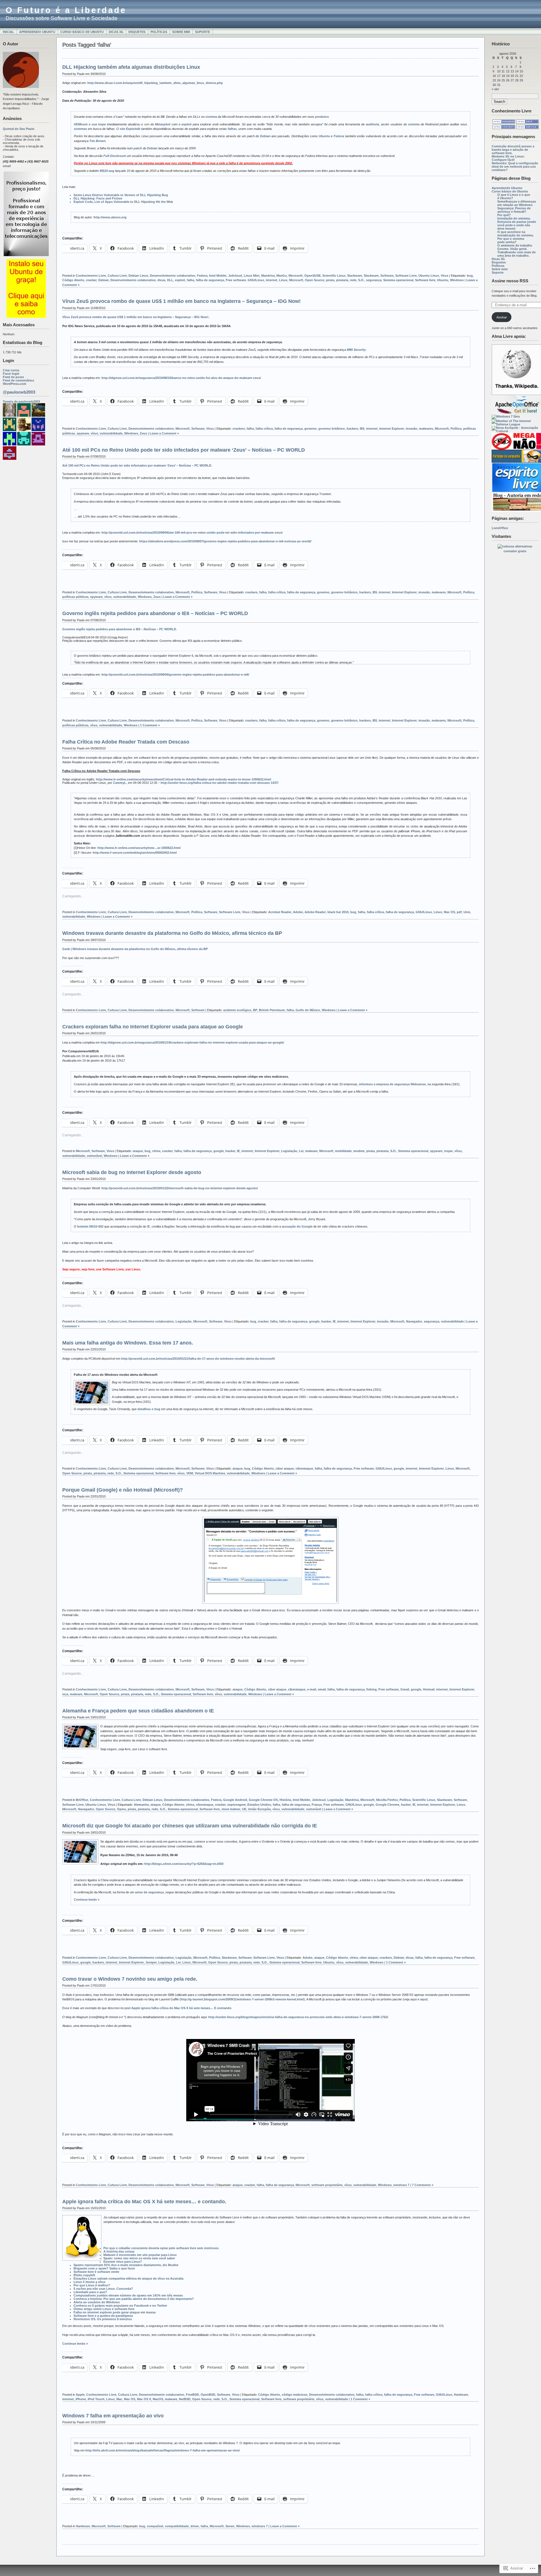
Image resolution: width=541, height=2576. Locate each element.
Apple (80, 2395)
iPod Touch (96, 2399)
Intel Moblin (218, 276)
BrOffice (82, 1800)
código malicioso (295, 2395)
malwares (426, 429)
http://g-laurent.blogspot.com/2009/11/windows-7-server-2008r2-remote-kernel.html (242, 1999)
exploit (187, 124)
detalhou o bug (149, 1409)
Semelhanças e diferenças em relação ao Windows (517, 203)
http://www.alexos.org (110, 217)
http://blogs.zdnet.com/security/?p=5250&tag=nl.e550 (184, 1864)
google (219, 1151)
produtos (322, 117)
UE (244, 1809)
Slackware (355, 276)
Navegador (414, 1321)
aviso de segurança (149, 1892)
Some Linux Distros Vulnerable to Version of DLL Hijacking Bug (121, 195)
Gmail (405, 1689)
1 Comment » (150, 725)
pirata (330, 280)
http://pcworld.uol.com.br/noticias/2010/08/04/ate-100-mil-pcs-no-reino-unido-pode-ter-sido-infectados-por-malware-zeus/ (192, 532)
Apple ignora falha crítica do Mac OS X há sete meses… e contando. (144, 2202)
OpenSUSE (312, 276)
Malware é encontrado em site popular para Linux (140, 2255)
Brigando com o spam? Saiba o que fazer (104, 2268)
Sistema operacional (398, 280)
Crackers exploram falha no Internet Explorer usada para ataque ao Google (153, 1027)
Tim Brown (97, 141)
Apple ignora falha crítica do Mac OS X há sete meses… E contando (181, 2008)
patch (138, 148)
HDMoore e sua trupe (90, 124)
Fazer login (11, 374)
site (123, 129)
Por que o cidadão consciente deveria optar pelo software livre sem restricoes (161, 2248)
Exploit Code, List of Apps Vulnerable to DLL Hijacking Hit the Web (123, 202)
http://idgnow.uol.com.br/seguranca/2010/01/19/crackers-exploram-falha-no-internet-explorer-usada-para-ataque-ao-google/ (192, 1042)
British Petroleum (272, 1010)
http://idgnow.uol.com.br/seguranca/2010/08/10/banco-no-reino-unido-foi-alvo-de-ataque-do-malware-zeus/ (181, 378)
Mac (119, 2399)
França (317, 1805)
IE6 (362, 429)
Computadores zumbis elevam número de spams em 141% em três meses (128, 2295)
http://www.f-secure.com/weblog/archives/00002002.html (135, 853)
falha (190, 280)
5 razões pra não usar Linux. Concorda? (103, 2289)
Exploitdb (133, 129)
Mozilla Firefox (387, 1800)
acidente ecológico (237, 1010)
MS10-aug (107, 171)
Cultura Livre (117, 276)
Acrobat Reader (280, 912)
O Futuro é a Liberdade (66, 10)
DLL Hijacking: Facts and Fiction (98, 198)
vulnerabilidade (111, 433)
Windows (457, 280)
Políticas (159, 32)
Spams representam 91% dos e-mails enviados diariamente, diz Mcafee (126, 2265)
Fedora (339, 136)
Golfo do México (308, 1010)
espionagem (237, 1805)
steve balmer (231, 1809)
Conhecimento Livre (91, 276)
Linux (283, 280)
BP (255, 1010)
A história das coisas (119, 2251)
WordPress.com (15, 384)
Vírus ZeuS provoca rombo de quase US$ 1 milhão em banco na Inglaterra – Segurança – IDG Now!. (136, 317)
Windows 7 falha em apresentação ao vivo (113, 2416)
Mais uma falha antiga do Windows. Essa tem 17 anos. (128, 1343)
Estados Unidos (259, 1805)
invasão (412, 429)
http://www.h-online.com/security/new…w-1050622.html (139, 848)
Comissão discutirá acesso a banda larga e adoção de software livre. (513, 150)
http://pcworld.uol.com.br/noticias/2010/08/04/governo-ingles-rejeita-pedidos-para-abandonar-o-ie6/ (175, 674)
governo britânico (332, 429)
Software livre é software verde (96, 2272)
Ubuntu (324, 136)
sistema (211, 117)
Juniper (151, 1962)
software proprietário (327, 2185)
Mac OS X (144, 2399)
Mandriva (268, 276)
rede (353, 280)
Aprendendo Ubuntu (37, 32)
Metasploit (162, 124)
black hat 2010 (338, 912)
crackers (239, 429)
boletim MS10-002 (91, 1226)
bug (470, 276)
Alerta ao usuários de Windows (97, 2302)
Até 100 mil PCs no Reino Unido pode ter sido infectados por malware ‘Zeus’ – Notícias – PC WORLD (184, 450)
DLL (170, 280)
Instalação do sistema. (514, 218)
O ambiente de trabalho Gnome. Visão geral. (515, 247)
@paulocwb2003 (19, 392)
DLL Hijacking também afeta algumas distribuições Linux (131, 67)
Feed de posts (13, 377)
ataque (138, 1151)
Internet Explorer (392, 429)
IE (238, 1151)
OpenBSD (208, 2395)
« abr (495, 89)
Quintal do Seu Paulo (19, 129)
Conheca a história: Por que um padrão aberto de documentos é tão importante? (134, 2299)
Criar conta (11, 370)
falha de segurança (210, 280)
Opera (121, 1809)
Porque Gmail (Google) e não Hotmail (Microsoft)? (123, 1490)
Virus (444, 276)
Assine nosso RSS (510, 281)
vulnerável (94, 1156)
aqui (413, 1999)
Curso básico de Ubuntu (82, 32)
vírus (94, 433)
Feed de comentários (18, 380)
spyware (83, 433)
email (7, 166)
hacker (230, 1151)
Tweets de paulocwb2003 (21, 401)
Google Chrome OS (263, 1800)
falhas (232, 129)
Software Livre (406, 276)
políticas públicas (75, 597)
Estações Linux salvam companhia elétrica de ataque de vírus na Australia (128, 2278)
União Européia (259, 1809)
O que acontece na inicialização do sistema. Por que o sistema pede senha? (515, 237)
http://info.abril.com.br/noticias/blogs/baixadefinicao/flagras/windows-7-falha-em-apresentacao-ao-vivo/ (163, 2450)
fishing (372, 1689)
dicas (161, 280)
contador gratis (515, 551)
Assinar (502, 317)
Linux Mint (252, 276)
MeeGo (282, 276)
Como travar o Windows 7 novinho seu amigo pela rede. (130, 1979)
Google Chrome (387, 1805)
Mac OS (449, 912)
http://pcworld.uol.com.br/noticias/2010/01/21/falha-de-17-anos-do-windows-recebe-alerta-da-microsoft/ (198, 1359)
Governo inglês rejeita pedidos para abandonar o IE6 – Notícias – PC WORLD (155, 613)
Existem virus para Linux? (123, 2262)
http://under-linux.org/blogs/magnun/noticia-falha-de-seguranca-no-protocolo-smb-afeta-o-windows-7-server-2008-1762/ (298, 2017)
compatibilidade (177, 2526)
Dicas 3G (116, 32)
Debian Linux (138, 276)
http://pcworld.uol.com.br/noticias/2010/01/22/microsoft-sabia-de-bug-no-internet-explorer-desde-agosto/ (180, 1188)
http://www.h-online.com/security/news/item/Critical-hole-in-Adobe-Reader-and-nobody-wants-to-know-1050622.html (183, 779)
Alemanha (141, 1805)
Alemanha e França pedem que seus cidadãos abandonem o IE (138, 1711)
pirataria (342, 280)
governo (311, 429)
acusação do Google (297, 1226)
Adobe (298, 912)
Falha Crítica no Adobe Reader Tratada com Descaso (126, 742)
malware (311, 1151)
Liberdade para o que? (90, 2292)
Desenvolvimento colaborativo (173, 276)
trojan (448, 1151)
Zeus (143, 433)
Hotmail (429, 1689)
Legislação (289, 1151)
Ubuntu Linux (429, 276)
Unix (467, 912)
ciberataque (304, 1468)
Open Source (315, 280)
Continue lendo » (87, 1900)
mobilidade (343, 1151)
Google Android (235, 1800)
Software (387, 276)
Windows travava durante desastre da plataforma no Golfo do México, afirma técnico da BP (172, 933)
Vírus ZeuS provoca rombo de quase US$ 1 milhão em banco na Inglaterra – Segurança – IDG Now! (181, 301)
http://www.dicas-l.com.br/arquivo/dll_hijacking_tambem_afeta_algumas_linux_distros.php (155, 83)
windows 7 (401, 2185)
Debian (265, 136)
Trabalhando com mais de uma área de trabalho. (516, 254)
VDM (190, 1473)
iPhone (81, 2399)
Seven (230, 2526)
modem (359, 1151)
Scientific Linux (334, 276)
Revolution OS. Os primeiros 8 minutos (103, 2319)
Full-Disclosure (115, 156)
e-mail (312, 1689)
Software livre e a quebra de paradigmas (103, 2316)
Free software (236, 280)
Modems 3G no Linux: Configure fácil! (508, 158)
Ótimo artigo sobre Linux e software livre (104, 2309)
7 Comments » (423, 2185)
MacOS (158, 2399)
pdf (459, 912)
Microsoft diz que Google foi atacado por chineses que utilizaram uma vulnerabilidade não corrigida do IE (190, 1826)
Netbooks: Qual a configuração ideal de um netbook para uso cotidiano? (515, 167)
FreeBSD (192, 2395)
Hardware (461, 2395)
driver (195, 2526)
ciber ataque (285, 1468)
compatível (155, 2526)
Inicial (8, 32)
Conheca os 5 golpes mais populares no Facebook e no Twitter (120, 2306)
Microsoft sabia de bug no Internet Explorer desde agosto (132, 1172)
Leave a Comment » (164, 433)
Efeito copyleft (84, 2275)
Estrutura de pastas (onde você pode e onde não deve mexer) (517, 225)
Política (456, 429)
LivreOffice (500, 528)
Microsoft (296, 276)
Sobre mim (181, 32)
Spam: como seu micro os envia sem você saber (139, 2258)
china (156, 1151)
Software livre (425, 280)
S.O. (361, 280)
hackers (352, 429)
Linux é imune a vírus (89, 2282)
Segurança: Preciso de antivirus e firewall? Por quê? (514, 212)
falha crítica (264, 429)
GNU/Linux (256, 280)
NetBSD (185, 2399)
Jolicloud (235, 276)
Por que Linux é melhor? (92, 2285)
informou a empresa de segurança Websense (392, 1084)
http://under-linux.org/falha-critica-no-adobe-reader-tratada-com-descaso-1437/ (219, 783)
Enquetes (137, 32)
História (285, 1800)
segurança (374, 280)
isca (65, 1694)
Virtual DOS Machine (210, 1473)
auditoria (372, 124)
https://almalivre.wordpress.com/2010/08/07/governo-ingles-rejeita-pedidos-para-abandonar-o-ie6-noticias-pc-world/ (225, 541)
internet (271, 280)
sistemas (80, 129)
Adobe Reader (315, 912)
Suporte (202, 32)
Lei (301, 1151)
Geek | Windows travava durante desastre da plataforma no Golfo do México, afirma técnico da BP (135, 949)
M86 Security (356, 350)
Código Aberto (73, 280)
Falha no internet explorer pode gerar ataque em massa (115, 2312)
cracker (91, 280)
